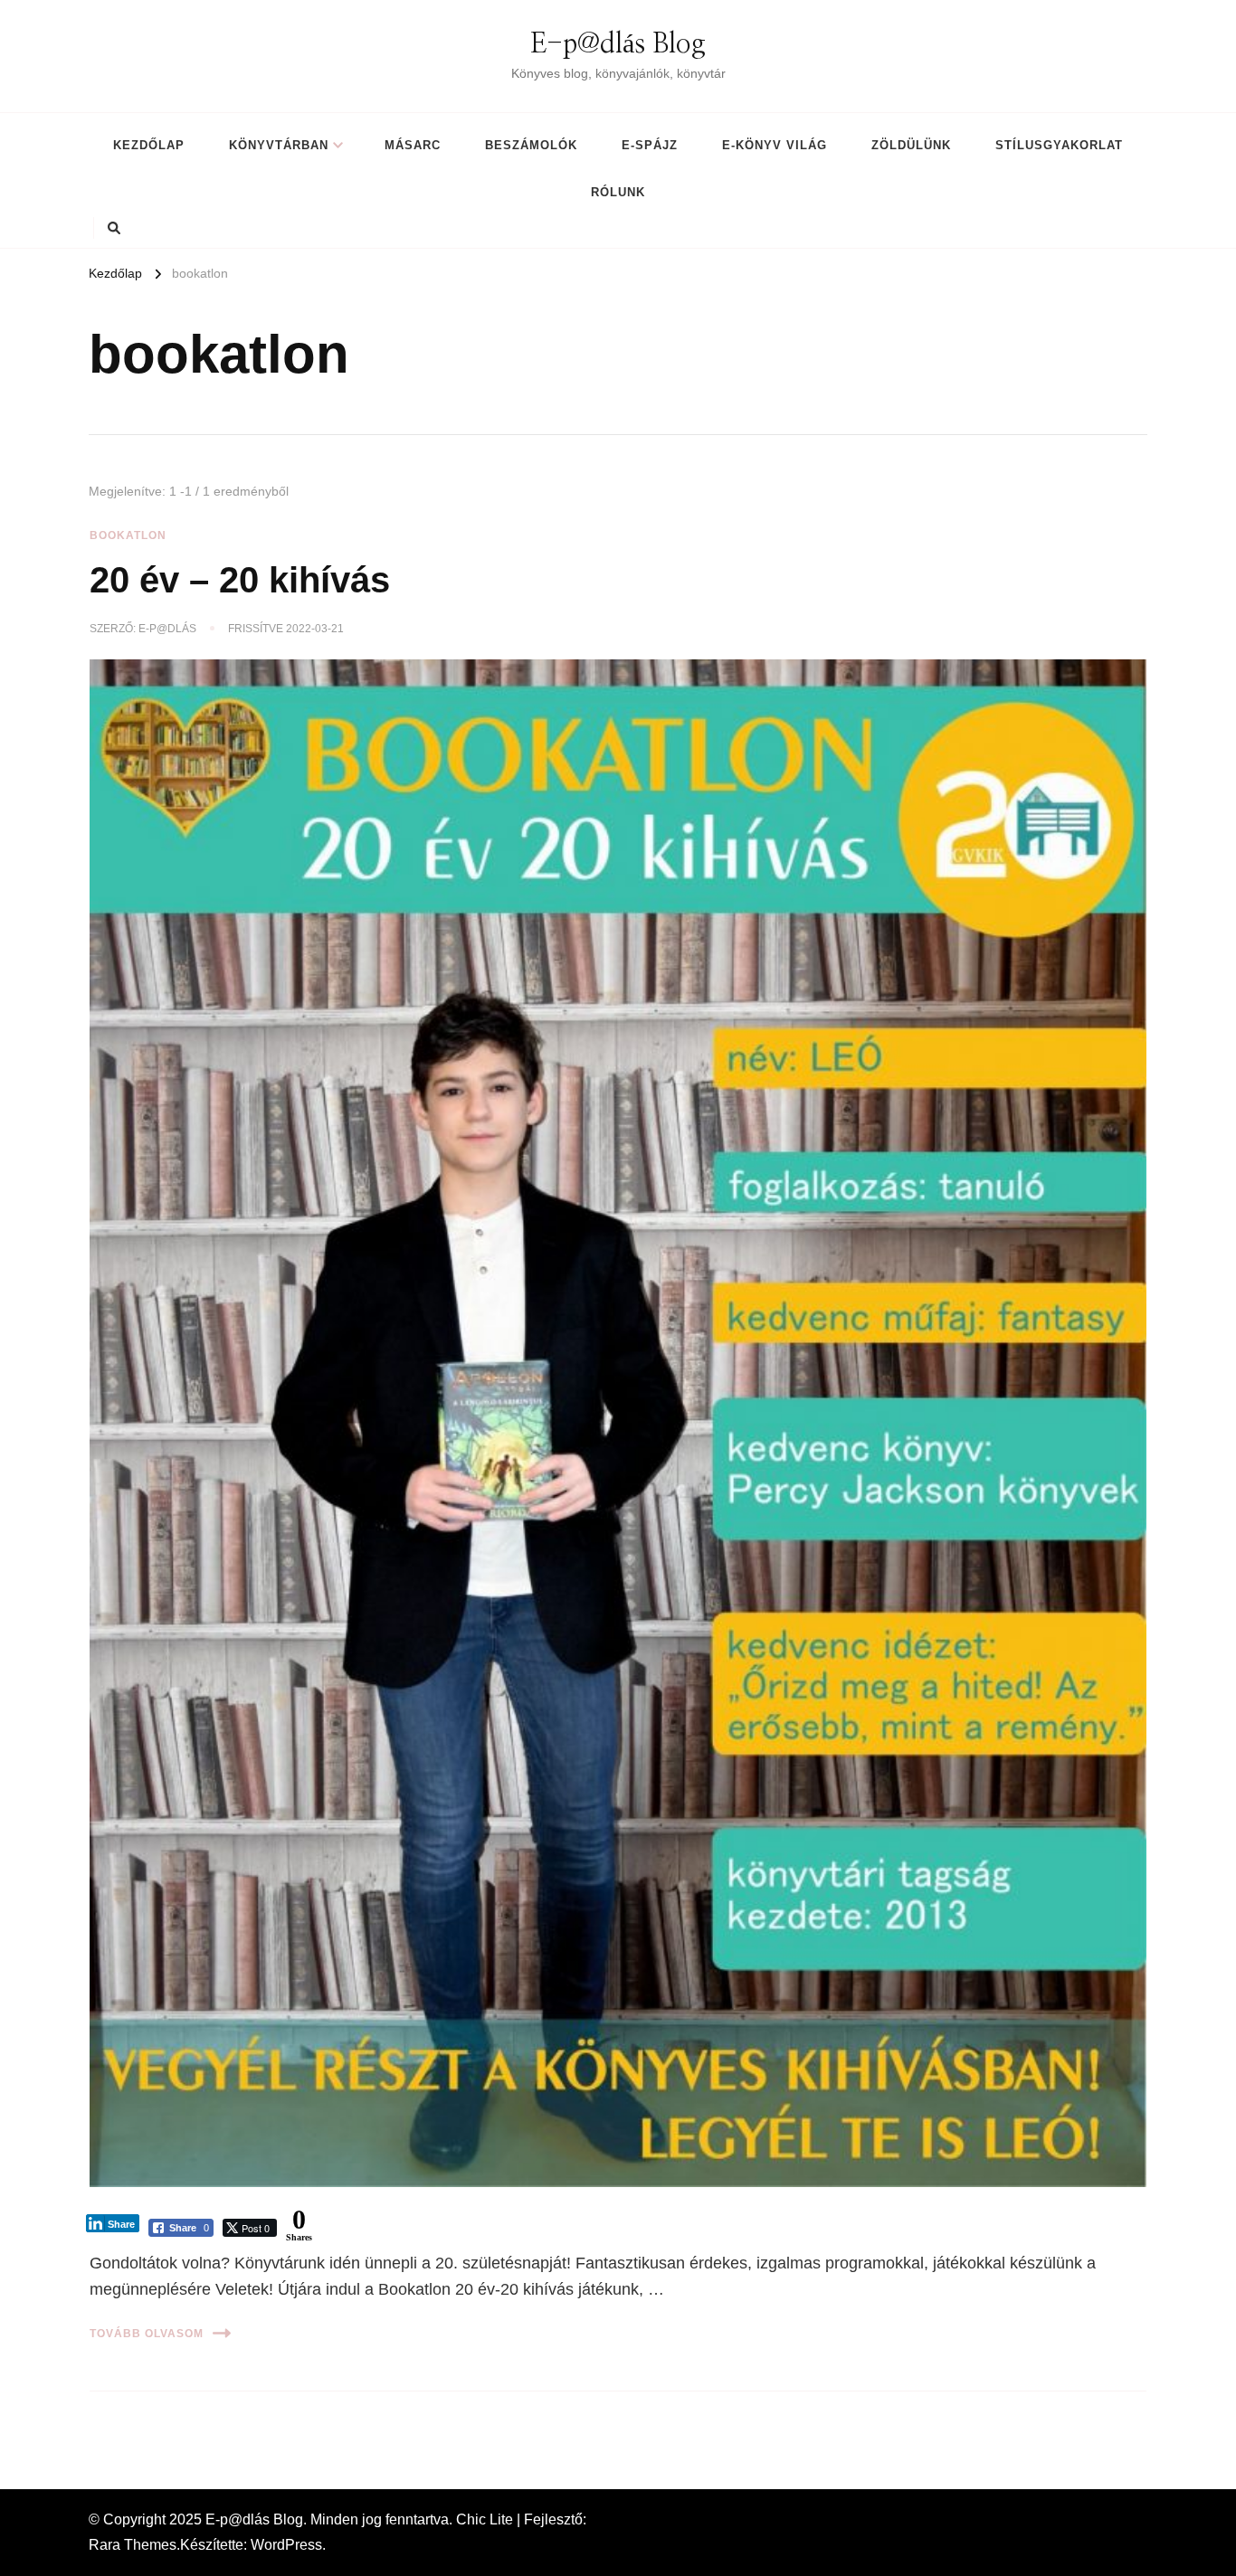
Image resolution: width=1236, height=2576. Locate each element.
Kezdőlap (149, 145)
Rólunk (618, 192)
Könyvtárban (279, 145)
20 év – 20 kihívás (240, 580)
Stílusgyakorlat (1059, 145)
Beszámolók (531, 145)
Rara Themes (133, 2545)
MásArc (413, 145)
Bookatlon (128, 535)
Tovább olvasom (147, 2334)
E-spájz (650, 145)
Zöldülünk (911, 145)
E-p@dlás (167, 629)
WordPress (286, 2545)
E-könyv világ (775, 145)
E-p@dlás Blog (618, 44)
